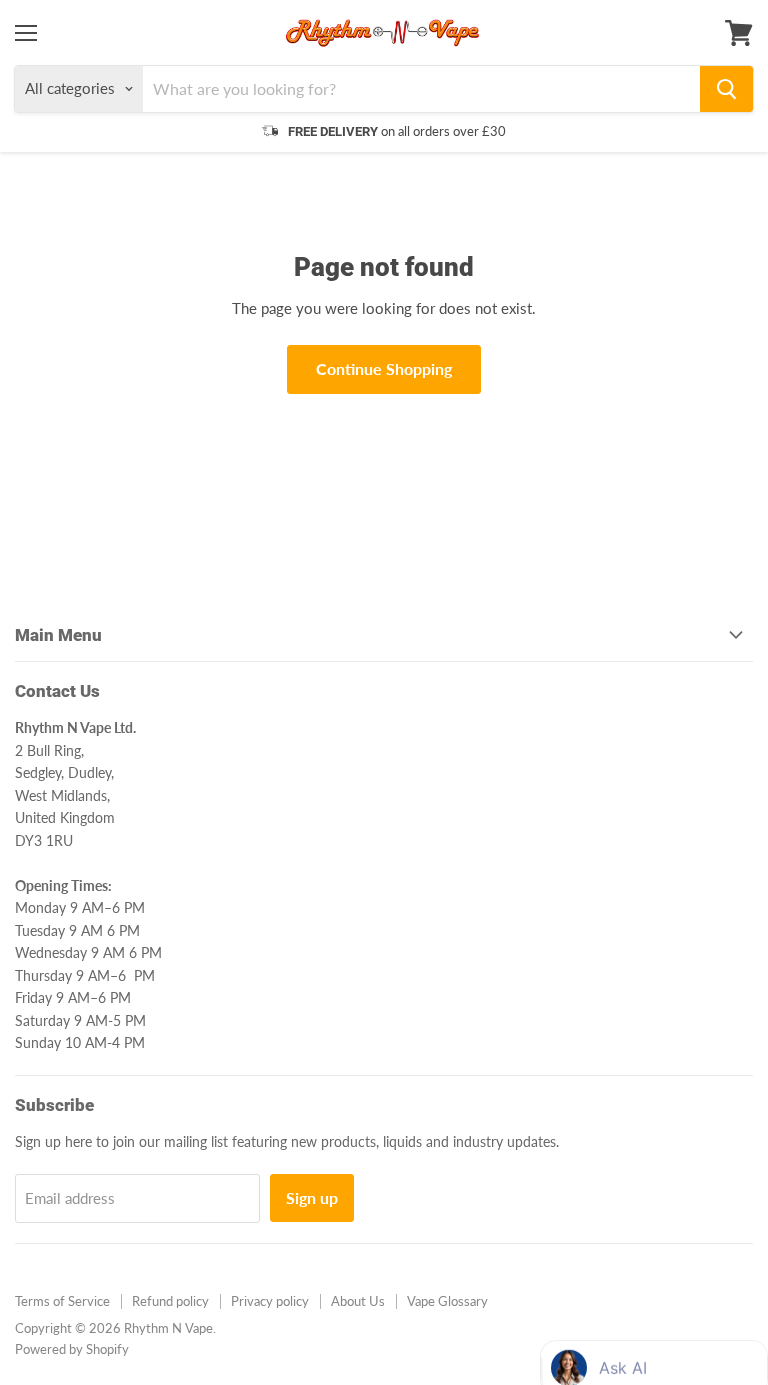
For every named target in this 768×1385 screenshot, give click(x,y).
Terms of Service (62, 1301)
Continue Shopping (384, 368)
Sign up (312, 1197)
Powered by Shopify (72, 1349)
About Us (358, 1301)
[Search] (726, 89)
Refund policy (170, 1301)
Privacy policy (270, 1301)
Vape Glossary (447, 1301)
